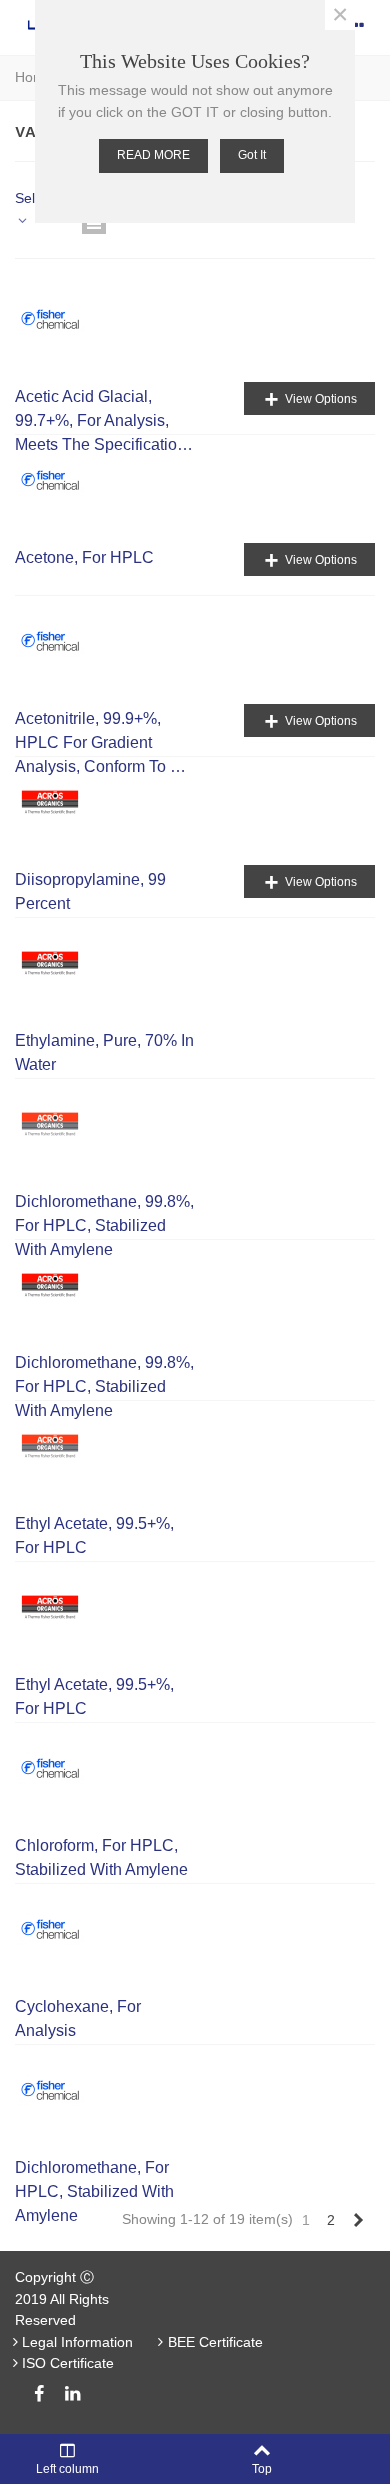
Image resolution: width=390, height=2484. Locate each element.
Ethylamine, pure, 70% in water (104, 1052)
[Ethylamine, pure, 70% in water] (60, 963)
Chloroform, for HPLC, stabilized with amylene (101, 1857)
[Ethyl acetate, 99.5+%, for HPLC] (60, 1446)
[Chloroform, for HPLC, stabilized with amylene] (60, 1768)
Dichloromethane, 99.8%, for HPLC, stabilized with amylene (104, 1225)
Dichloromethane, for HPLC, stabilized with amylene (94, 2191)
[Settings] (356, 25)
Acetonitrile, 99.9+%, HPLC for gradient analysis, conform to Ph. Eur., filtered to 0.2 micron (104, 744)
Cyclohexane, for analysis (78, 2018)
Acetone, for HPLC (84, 557)
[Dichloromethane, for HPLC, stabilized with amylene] (60, 2090)
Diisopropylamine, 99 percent (90, 891)
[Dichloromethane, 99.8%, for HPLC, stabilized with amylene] (60, 1124)
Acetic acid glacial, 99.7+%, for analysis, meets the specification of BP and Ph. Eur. (100, 422)
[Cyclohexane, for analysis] (60, 1929)
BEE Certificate (215, 2342)
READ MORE (153, 155)
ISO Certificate (68, 2363)
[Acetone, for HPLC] (60, 480)
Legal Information (77, 2342)
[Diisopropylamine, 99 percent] (60, 802)
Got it (252, 155)
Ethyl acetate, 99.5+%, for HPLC (94, 1535)
